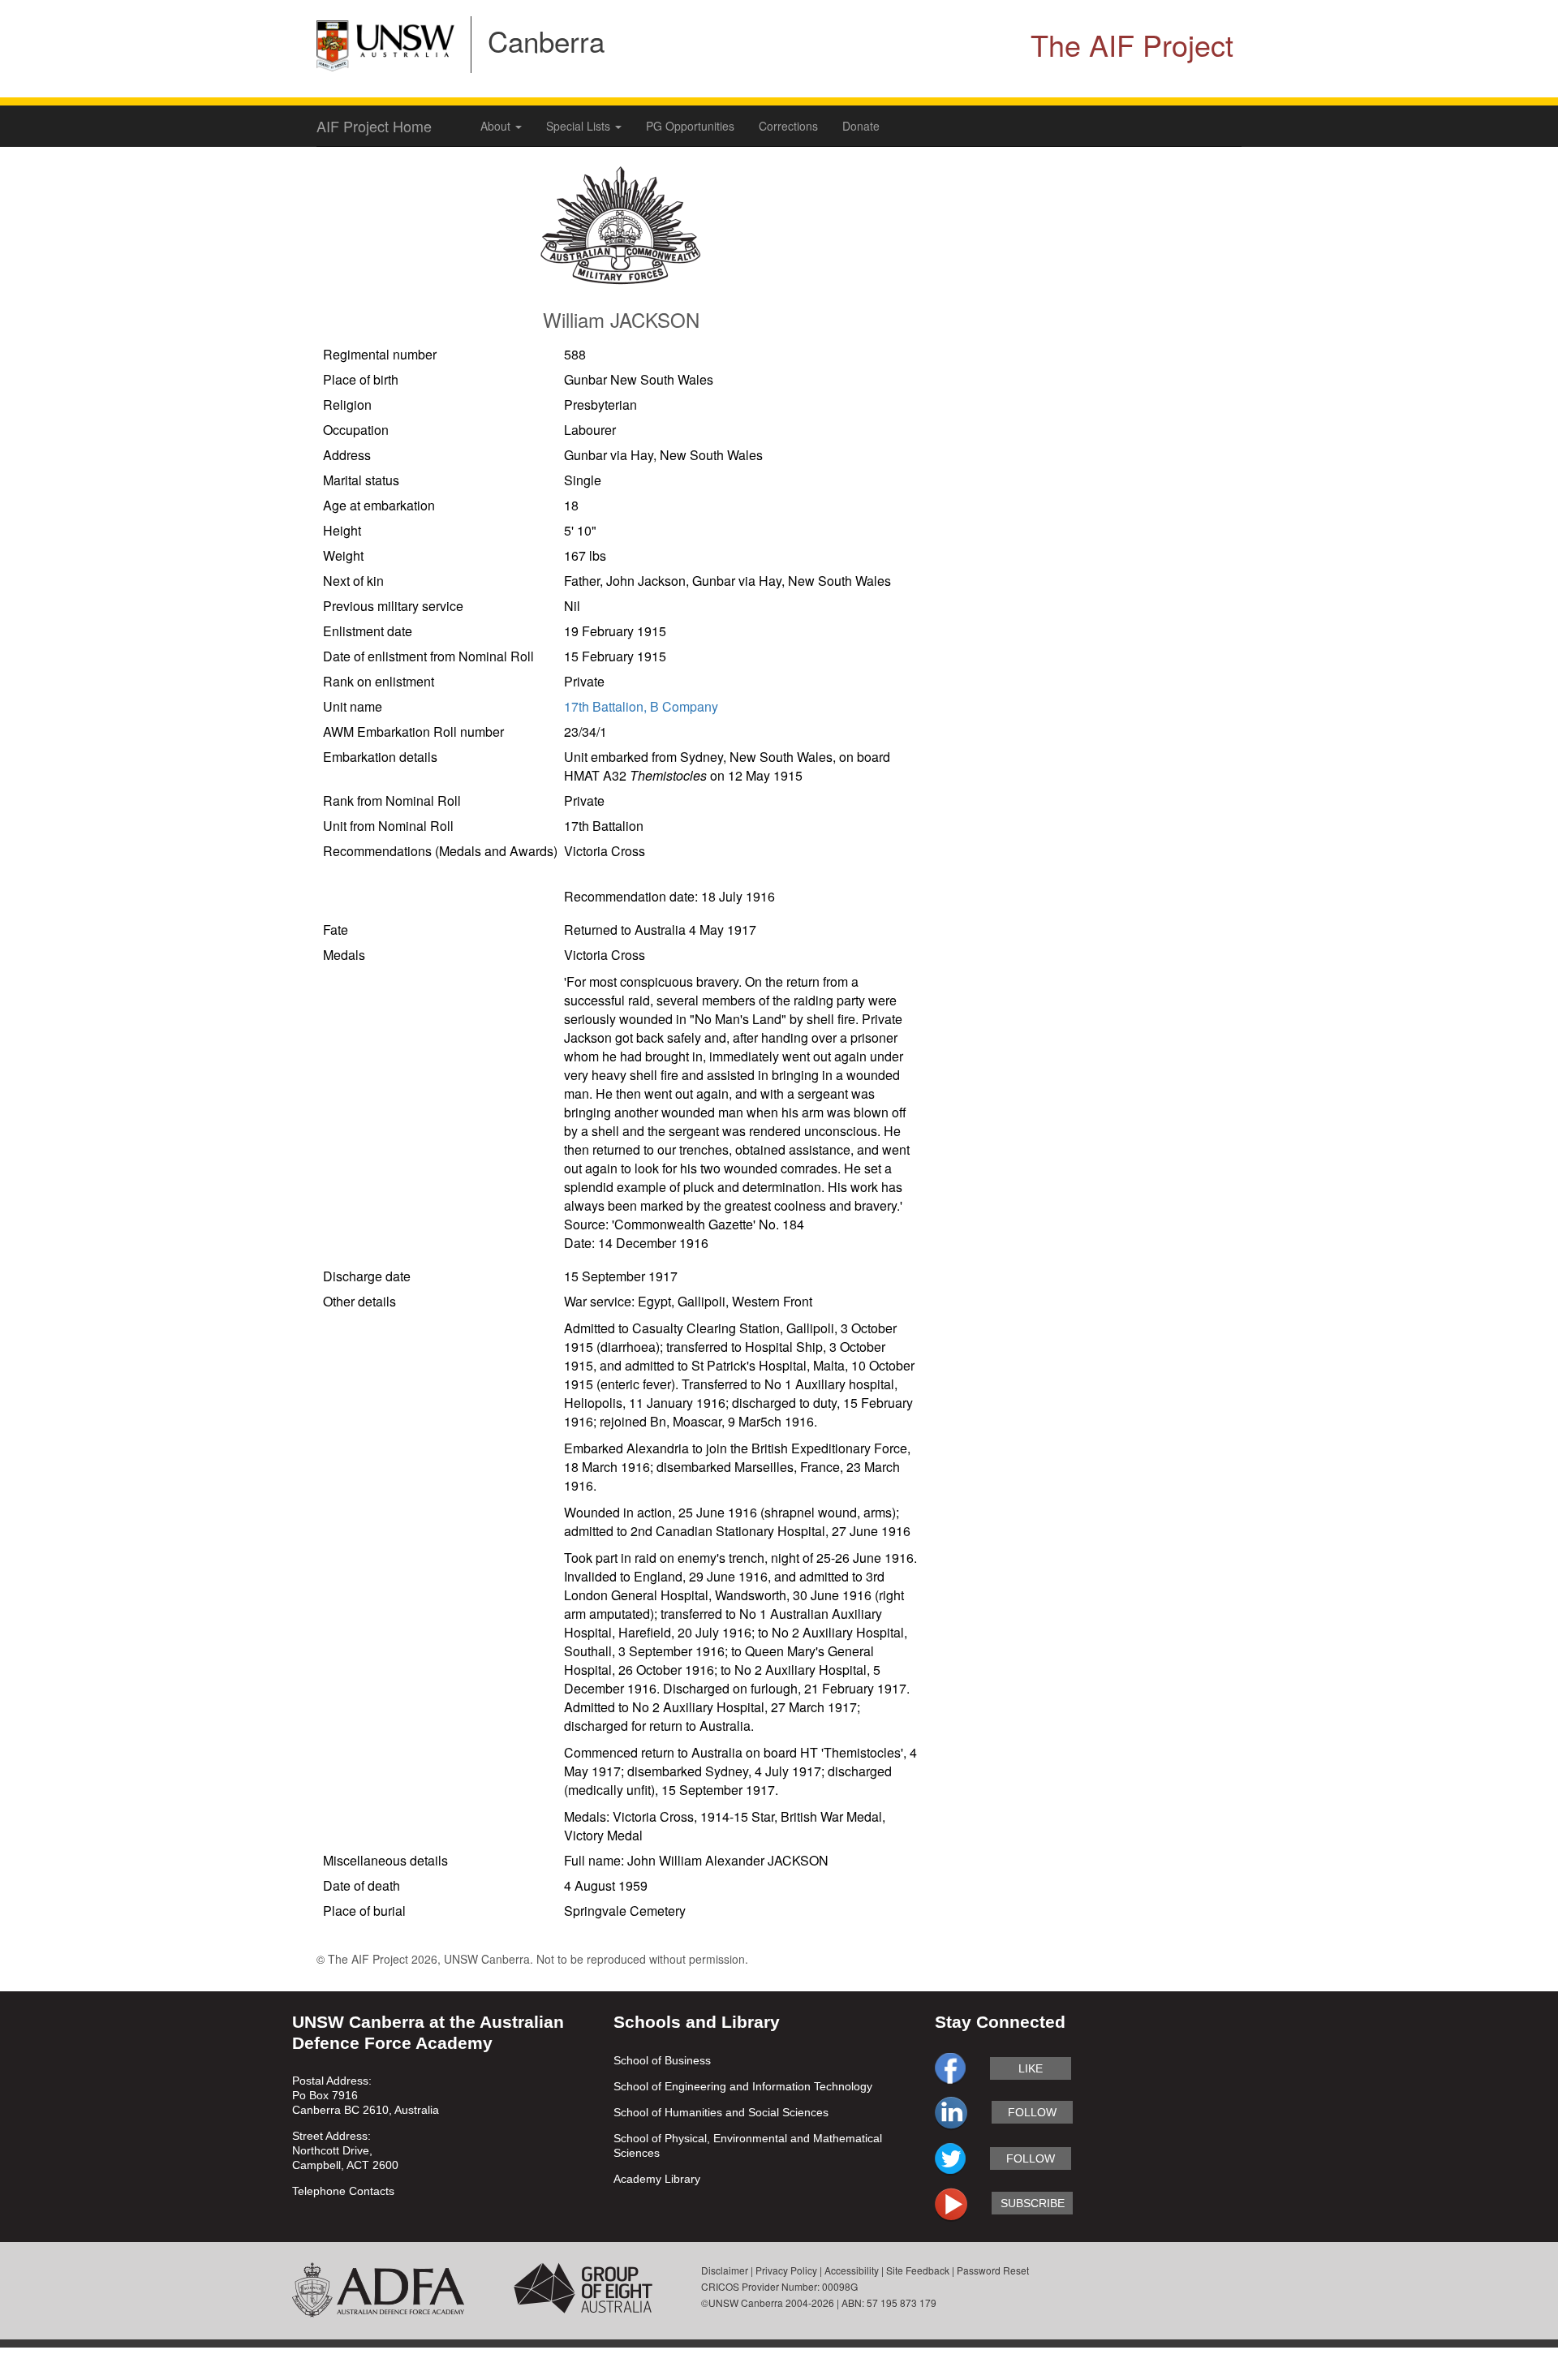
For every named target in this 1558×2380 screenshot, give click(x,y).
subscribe (1033, 2203)
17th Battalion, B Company (641, 706)
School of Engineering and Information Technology (743, 2086)
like (1031, 2068)
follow (1032, 2112)
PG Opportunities (690, 126)
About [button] (497, 126)
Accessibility (852, 2270)
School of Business (662, 2060)
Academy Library (657, 2179)
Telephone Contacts (343, 2191)
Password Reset (993, 2270)
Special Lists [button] (580, 126)
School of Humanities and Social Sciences (721, 2112)
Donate (861, 126)
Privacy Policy (786, 2270)
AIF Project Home (374, 126)
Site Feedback (918, 2270)
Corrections (788, 126)
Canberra (546, 41)
